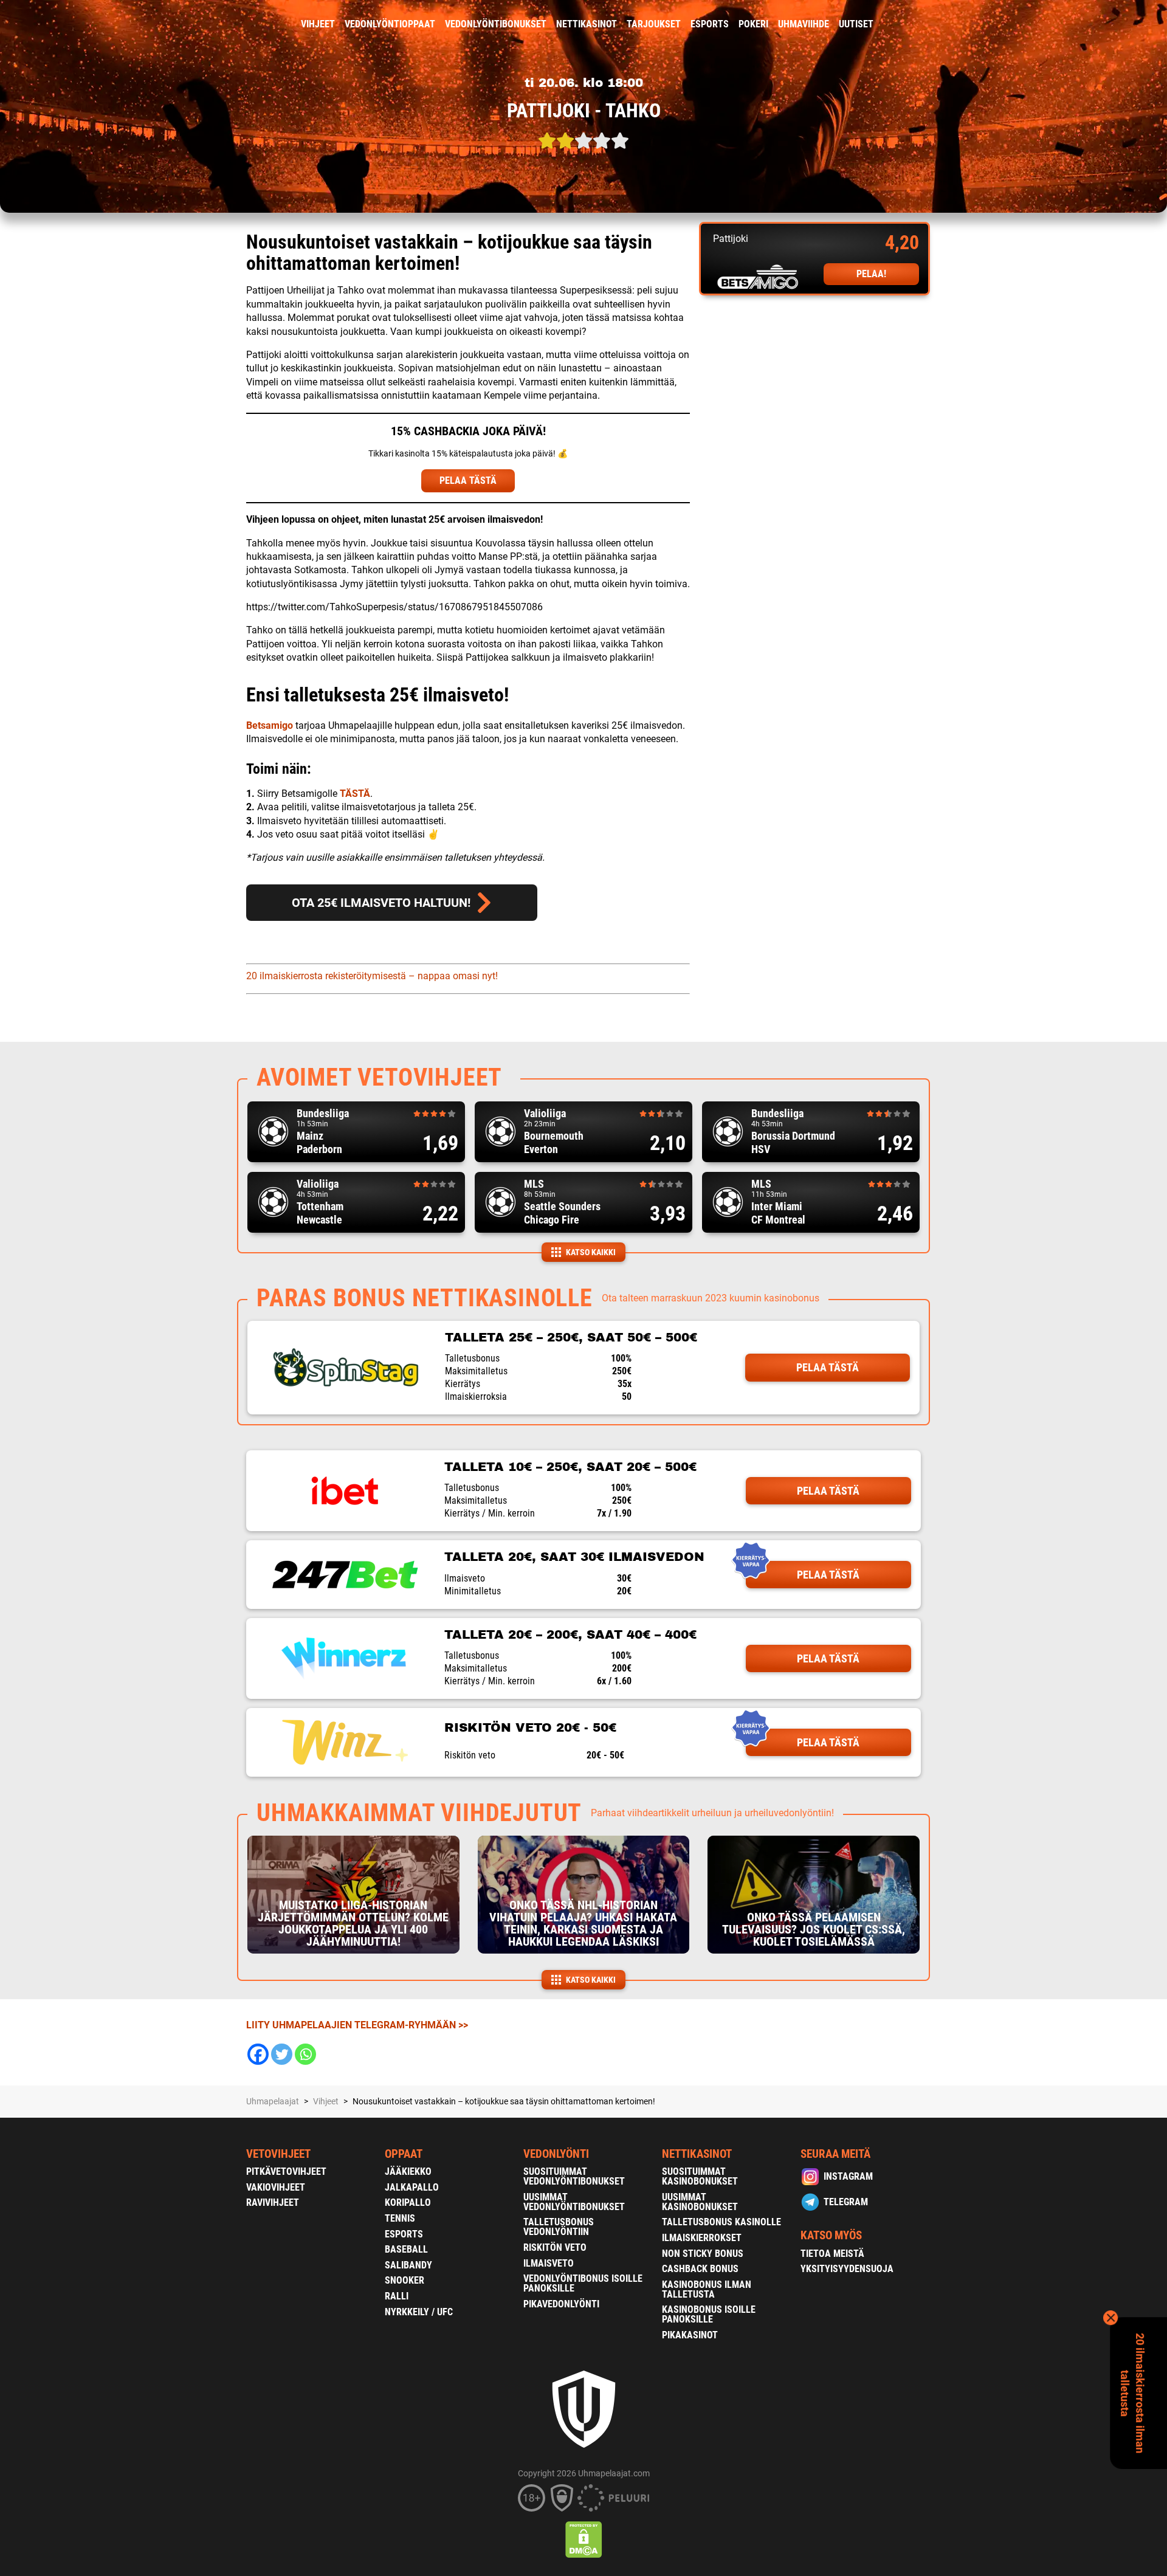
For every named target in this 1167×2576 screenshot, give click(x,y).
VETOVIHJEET (278, 2154)
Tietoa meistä (832, 2254)
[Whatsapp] (305, 2054)
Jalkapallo (412, 2187)
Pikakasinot (690, 2335)
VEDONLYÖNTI (556, 2154)
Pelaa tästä (828, 1367)
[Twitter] (282, 2054)
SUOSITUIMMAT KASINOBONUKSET (700, 2176)
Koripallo (408, 2202)
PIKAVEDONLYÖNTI (561, 2304)
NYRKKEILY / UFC (419, 2312)
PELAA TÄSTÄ (468, 480)
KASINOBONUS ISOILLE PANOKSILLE (709, 2314)
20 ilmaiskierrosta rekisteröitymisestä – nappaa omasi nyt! (372, 976)
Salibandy (408, 2265)
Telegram (846, 2202)
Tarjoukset (654, 24)
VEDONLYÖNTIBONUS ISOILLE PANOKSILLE (583, 2283)
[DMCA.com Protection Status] (584, 2540)
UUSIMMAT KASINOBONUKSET (700, 2202)
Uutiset (856, 24)
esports (710, 24)
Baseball (406, 2249)
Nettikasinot (587, 24)
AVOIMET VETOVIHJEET (379, 1077)
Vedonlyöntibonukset (496, 24)
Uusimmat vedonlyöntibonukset (574, 2202)
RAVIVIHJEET (273, 2202)
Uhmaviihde (804, 24)
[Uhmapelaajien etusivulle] (237, 24)
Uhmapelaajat (273, 2101)
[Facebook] (258, 2054)
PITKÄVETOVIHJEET (286, 2171)
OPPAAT (404, 2154)
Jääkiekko (408, 2171)
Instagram (848, 2176)
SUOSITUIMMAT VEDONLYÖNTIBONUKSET (574, 2176)
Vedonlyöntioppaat (390, 24)
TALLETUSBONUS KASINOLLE (721, 2222)
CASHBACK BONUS (700, 2269)
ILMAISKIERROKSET (702, 2238)
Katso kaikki (591, 1252)
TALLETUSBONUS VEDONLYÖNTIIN (559, 2227)
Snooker (404, 2280)
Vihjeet (318, 24)
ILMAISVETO (549, 2263)
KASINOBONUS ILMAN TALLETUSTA (707, 2289)
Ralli (397, 2296)
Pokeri (753, 24)
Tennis (400, 2218)
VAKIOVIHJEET (276, 2187)
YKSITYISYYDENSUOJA (847, 2269)
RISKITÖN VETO (555, 2247)
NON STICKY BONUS (703, 2254)
